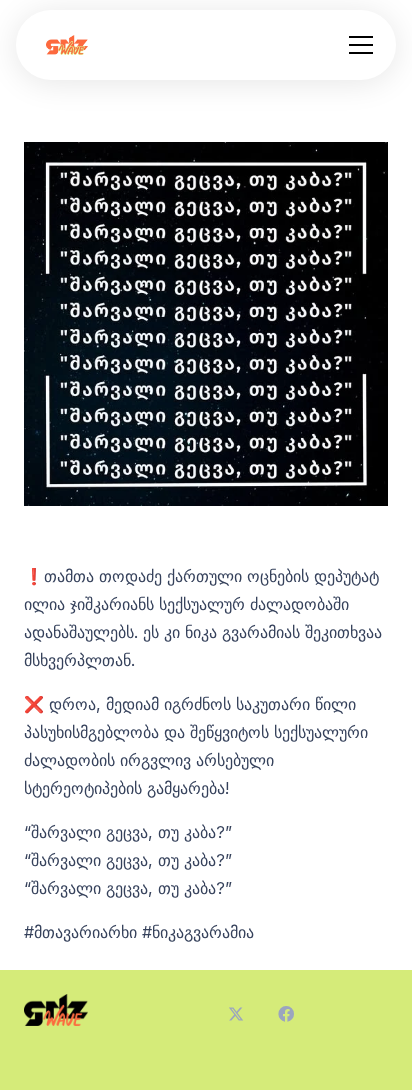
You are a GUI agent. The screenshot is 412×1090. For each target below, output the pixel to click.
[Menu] (361, 45)
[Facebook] (286, 1014)
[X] (236, 1014)
